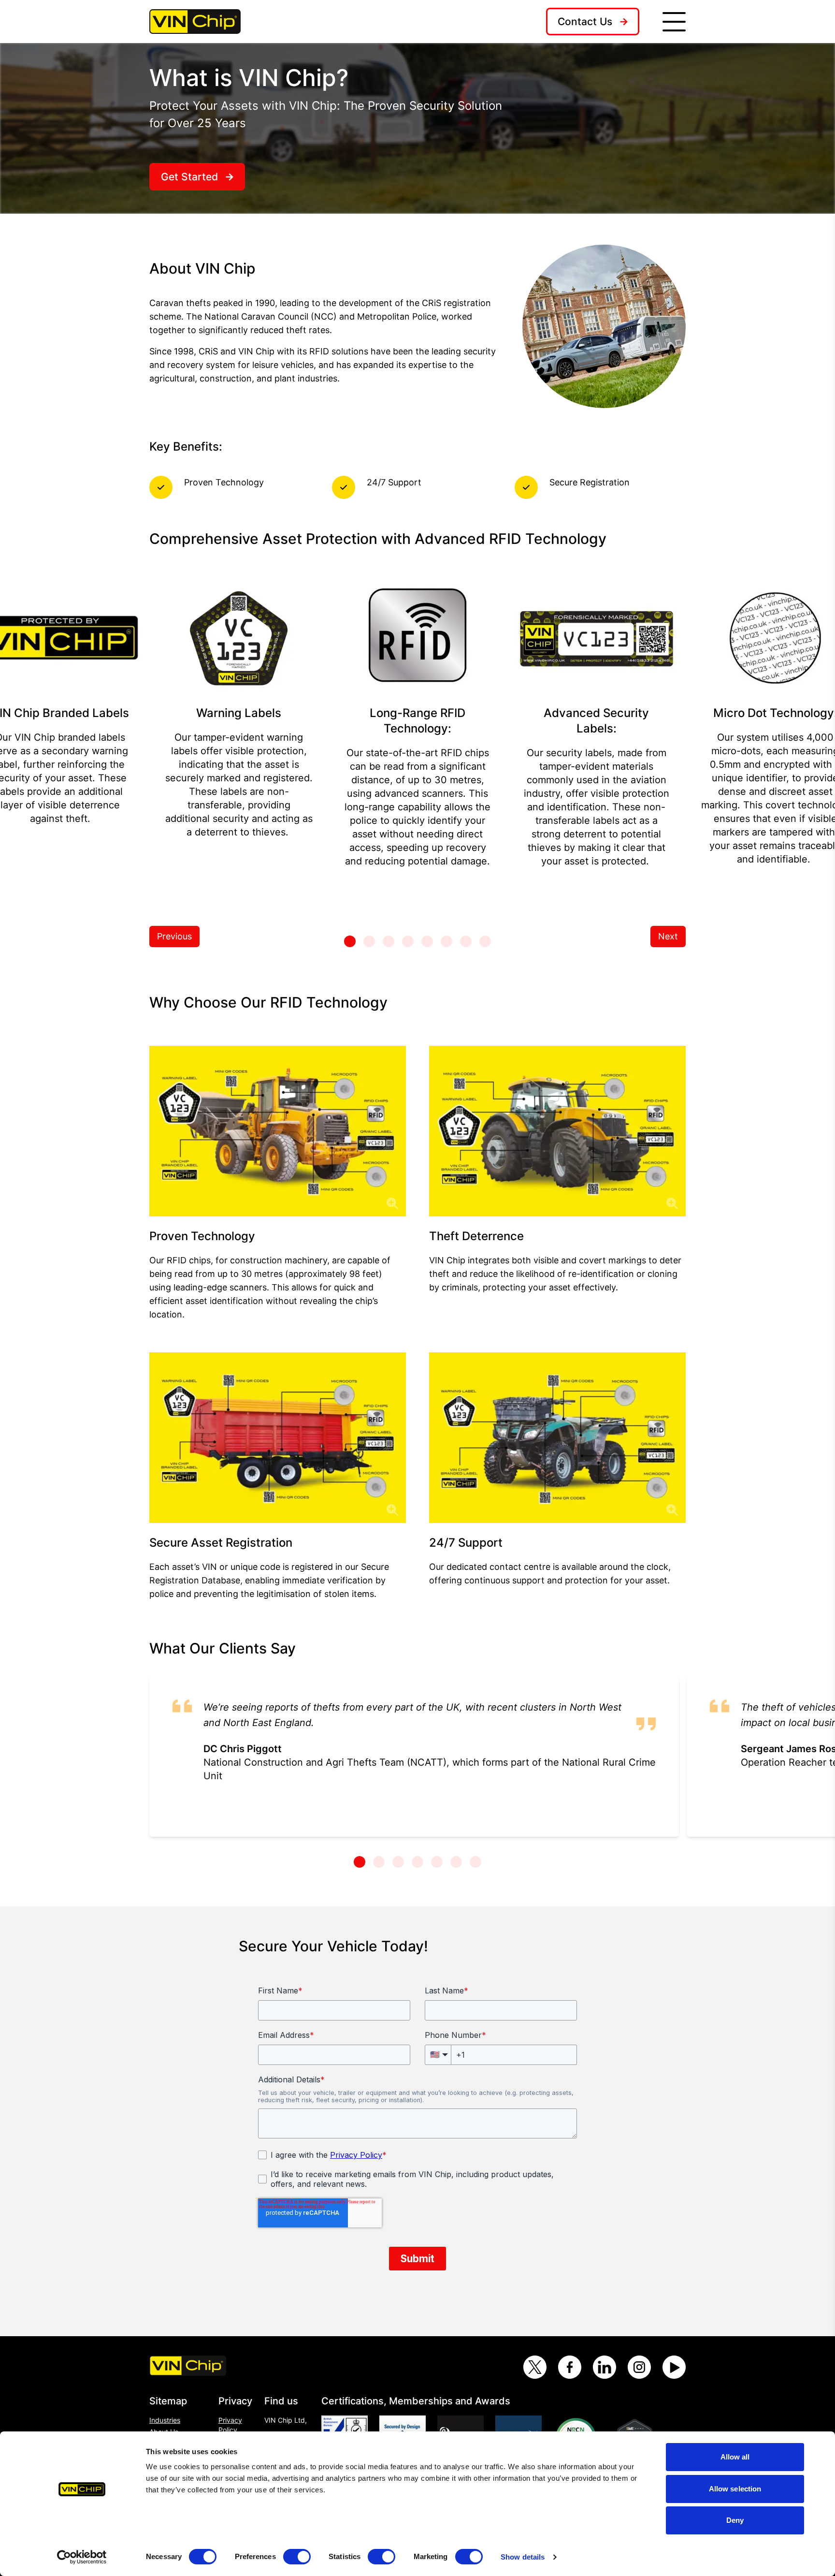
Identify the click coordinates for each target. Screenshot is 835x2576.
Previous (174, 936)
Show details (523, 2557)
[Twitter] (535, 2367)
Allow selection (735, 2489)
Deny (735, 2520)
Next (668, 936)
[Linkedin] (605, 2367)
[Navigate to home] (195, 21)
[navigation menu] (674, 22)
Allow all (735, 2457)
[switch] (297, 2557)
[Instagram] (639, 2367)
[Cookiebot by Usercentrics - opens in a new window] (82, 2557)
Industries (165, 2420)
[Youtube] (674, 2367)
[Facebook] (570, 2367)
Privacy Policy (230, 2425)
